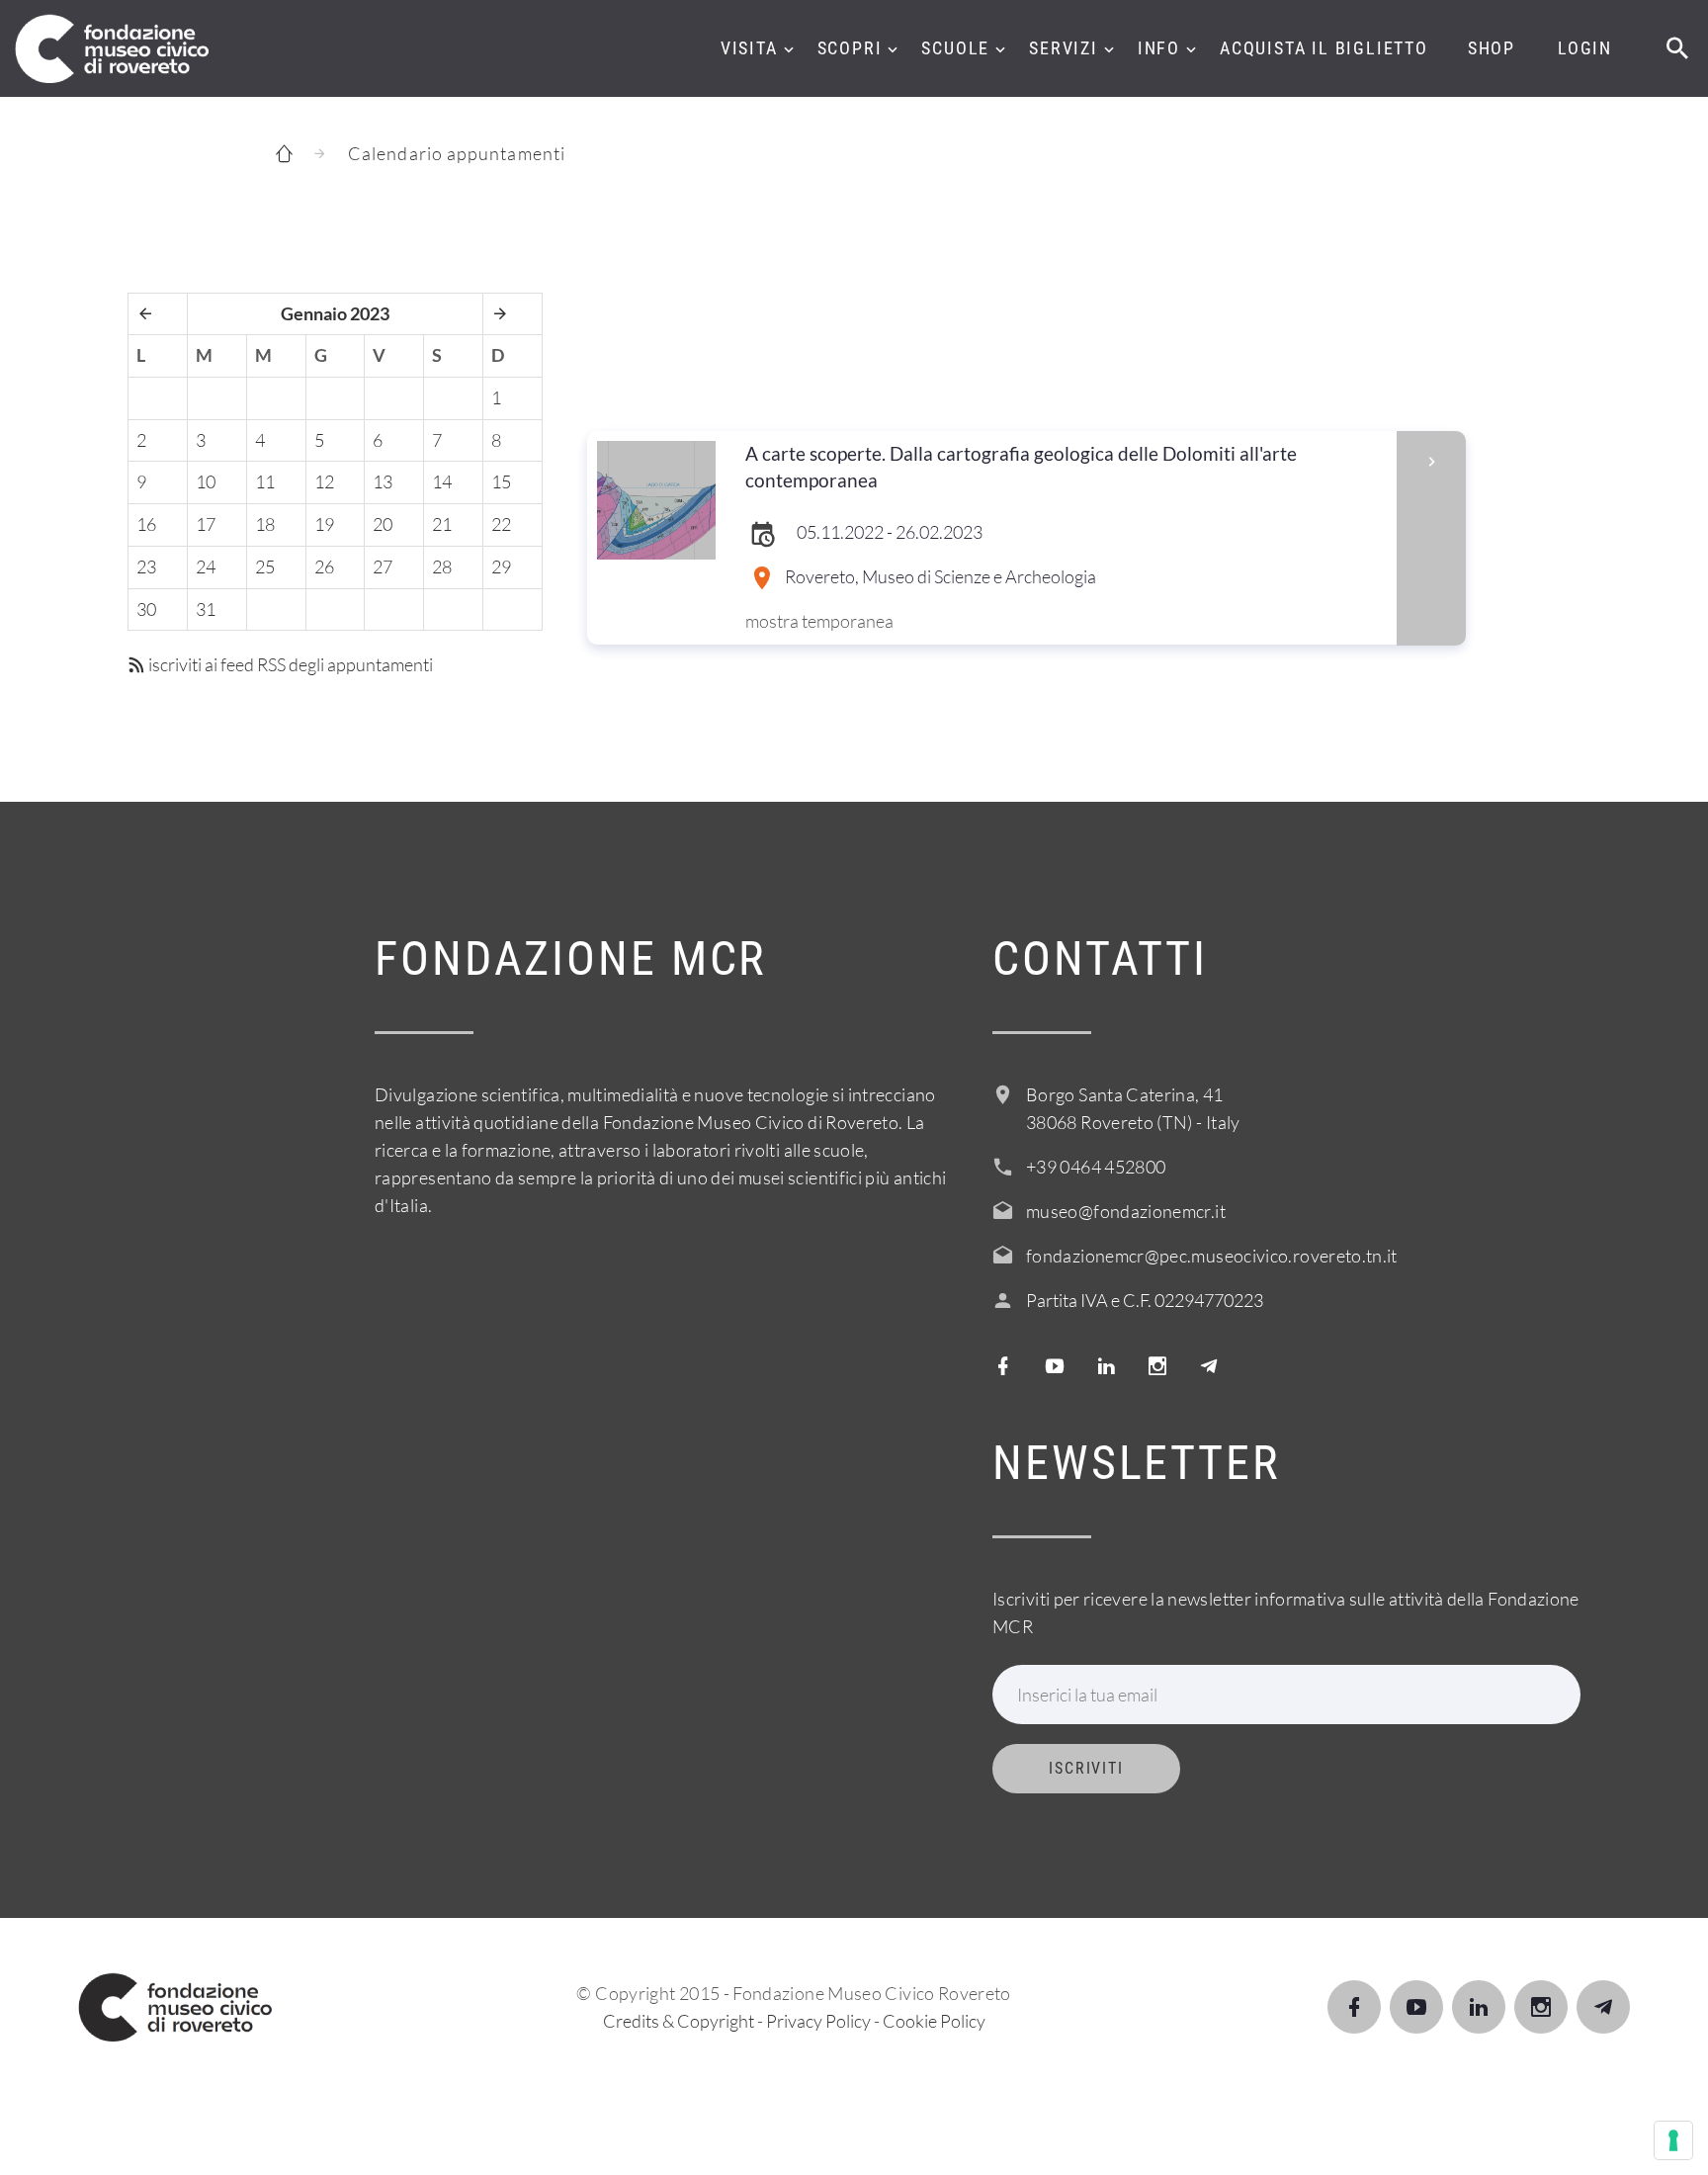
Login (1585, 48)
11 (265, 481)
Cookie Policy (934, 2021)
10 (206, 481)
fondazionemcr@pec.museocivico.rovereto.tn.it (1212, 1256)
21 (442, 524)
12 (324, 481)
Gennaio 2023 (335, 313)
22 (501, 524)
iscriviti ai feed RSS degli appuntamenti (289, 664)
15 (501, 481)
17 (206, 524)
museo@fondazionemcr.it (1126, 1211)
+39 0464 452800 (1096, 1167)
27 (383, 566)
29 (501, 566)
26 (324, 566)
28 (442, 566)
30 (146, 609)
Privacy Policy (818, 2021)
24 (206, 566)
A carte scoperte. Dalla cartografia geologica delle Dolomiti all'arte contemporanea (1021, 467)
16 (146, 524)
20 (383, 524)
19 (324, 524)
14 (442, 481)
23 (146, 566)
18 (265, 524)
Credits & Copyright (679, 2021)
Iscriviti (1086, 1768)
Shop (1492, 48)
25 (265, 566)
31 (206, 609)
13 (383, 481)
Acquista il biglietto (1324, 48)
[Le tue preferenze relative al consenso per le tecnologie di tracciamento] (1673, 2140)
